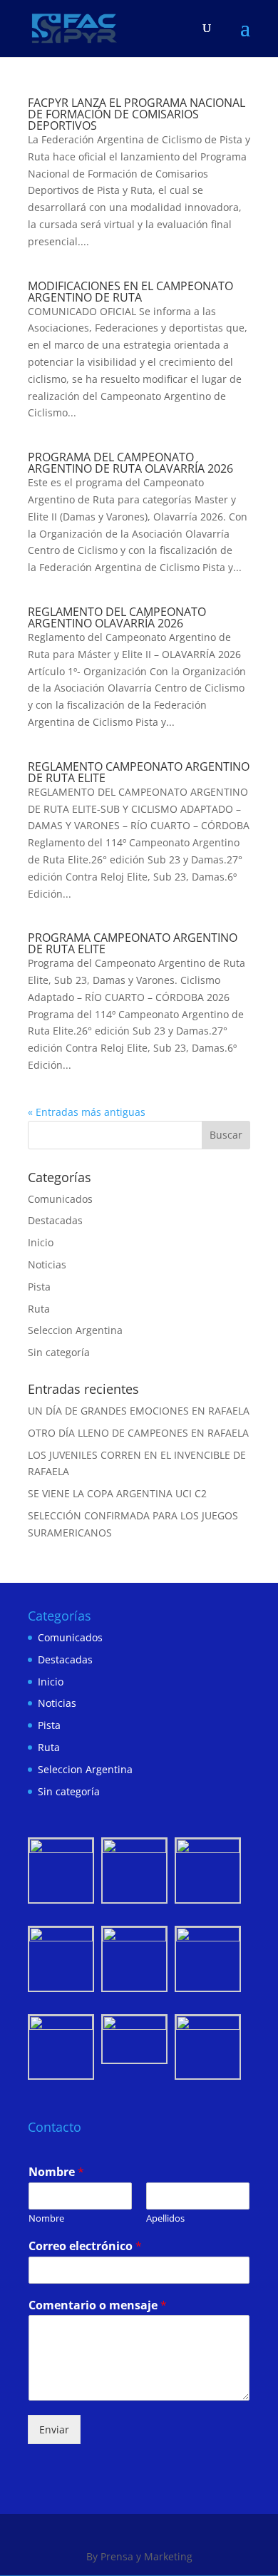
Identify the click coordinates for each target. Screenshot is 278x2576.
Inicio (41, 1242)
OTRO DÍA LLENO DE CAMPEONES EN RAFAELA (138, 1433)
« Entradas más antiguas (87, 1112)
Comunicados (60, 1199)
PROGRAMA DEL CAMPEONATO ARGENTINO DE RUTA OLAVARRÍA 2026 (130, 463)
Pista (39, 1287)
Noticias (47, 1264)
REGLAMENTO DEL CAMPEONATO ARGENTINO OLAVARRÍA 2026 (117, 617)
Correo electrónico (85, 2246)
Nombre (56, 2172)
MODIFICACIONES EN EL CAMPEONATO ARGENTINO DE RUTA (130, 292)
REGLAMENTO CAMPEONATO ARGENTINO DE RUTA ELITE (139, 772)
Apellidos (165, 2218)
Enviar (54, 2429)
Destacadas (55, 1220)
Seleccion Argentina (75, 1330)
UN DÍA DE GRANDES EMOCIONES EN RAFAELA (139, 1411)
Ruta (39, 1309)
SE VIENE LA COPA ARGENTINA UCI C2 (117, 1493)
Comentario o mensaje (98, 2305)
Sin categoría (59, 1352)
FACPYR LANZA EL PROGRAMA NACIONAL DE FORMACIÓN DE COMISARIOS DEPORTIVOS (137, 114)
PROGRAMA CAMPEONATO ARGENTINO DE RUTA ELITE (133, 943)
